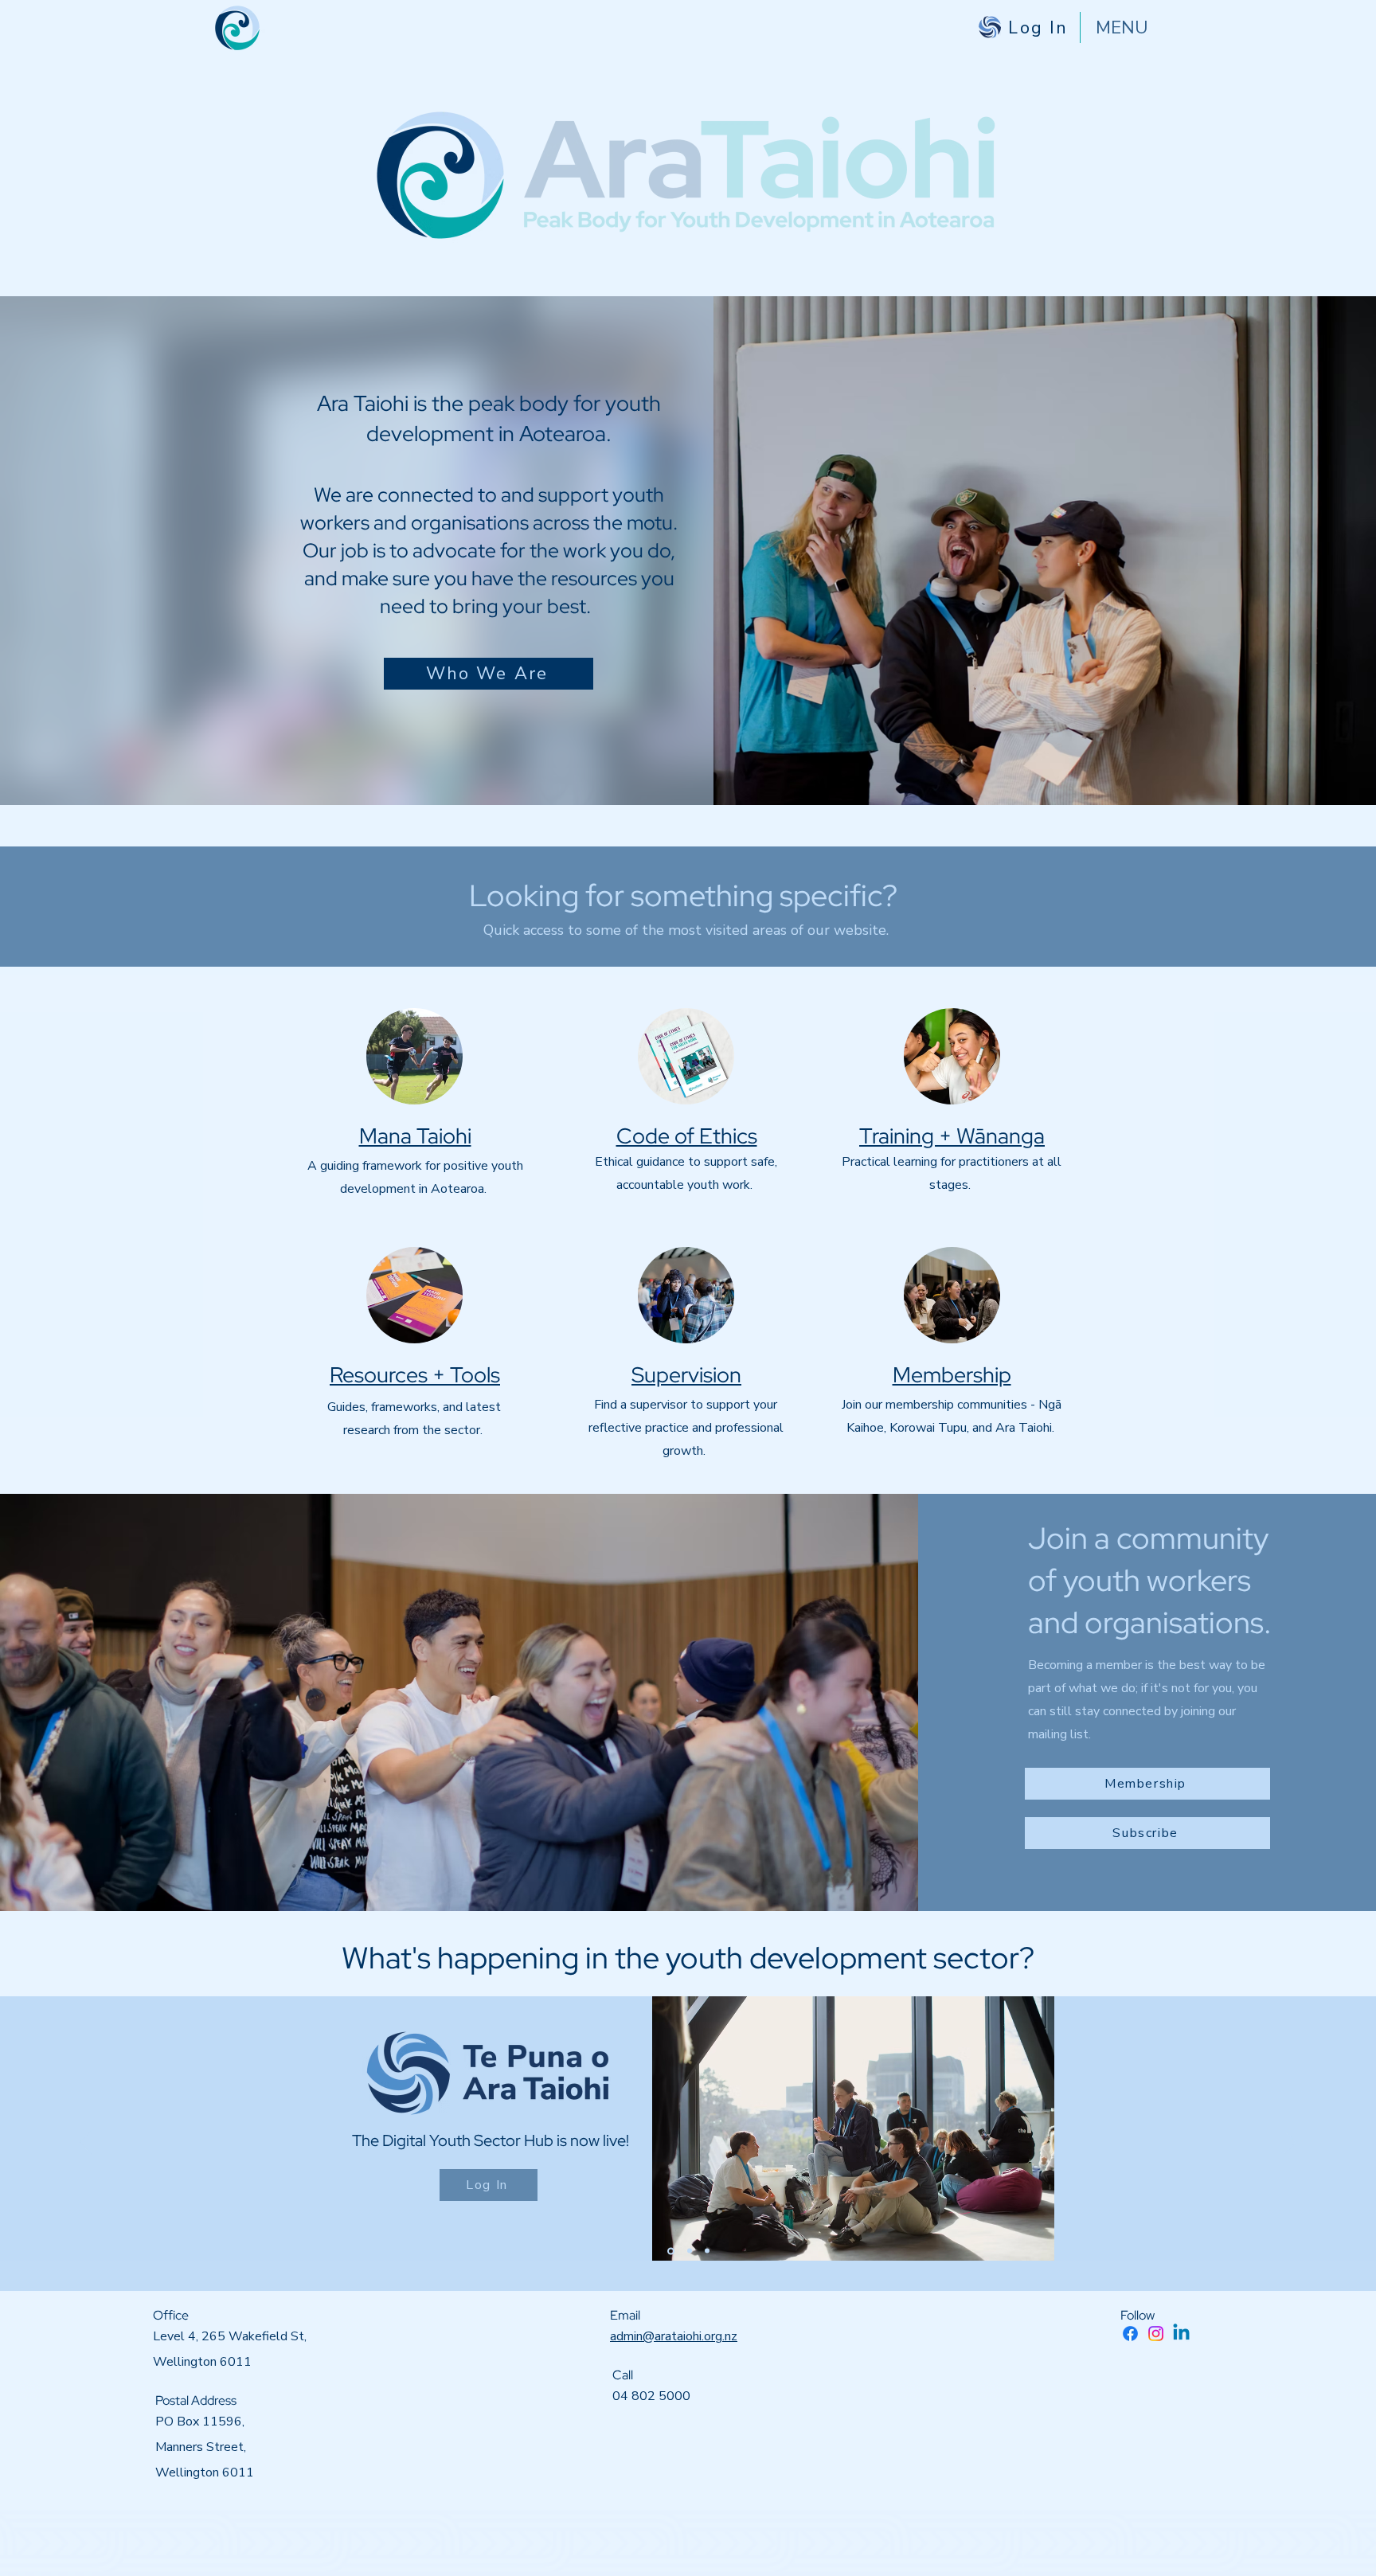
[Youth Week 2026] (707, 2251)
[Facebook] (1130, 2334)
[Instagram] (1156, 2334)
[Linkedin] (1181, 2334)
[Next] (1290, 2144)
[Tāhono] (688, 2251)
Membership (952, 1375)
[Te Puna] (670, 2251)
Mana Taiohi (415, 1136)
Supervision (686, 1375)
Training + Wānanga (952, 1136)
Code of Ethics (687, 1136)
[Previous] (86, 2144)
